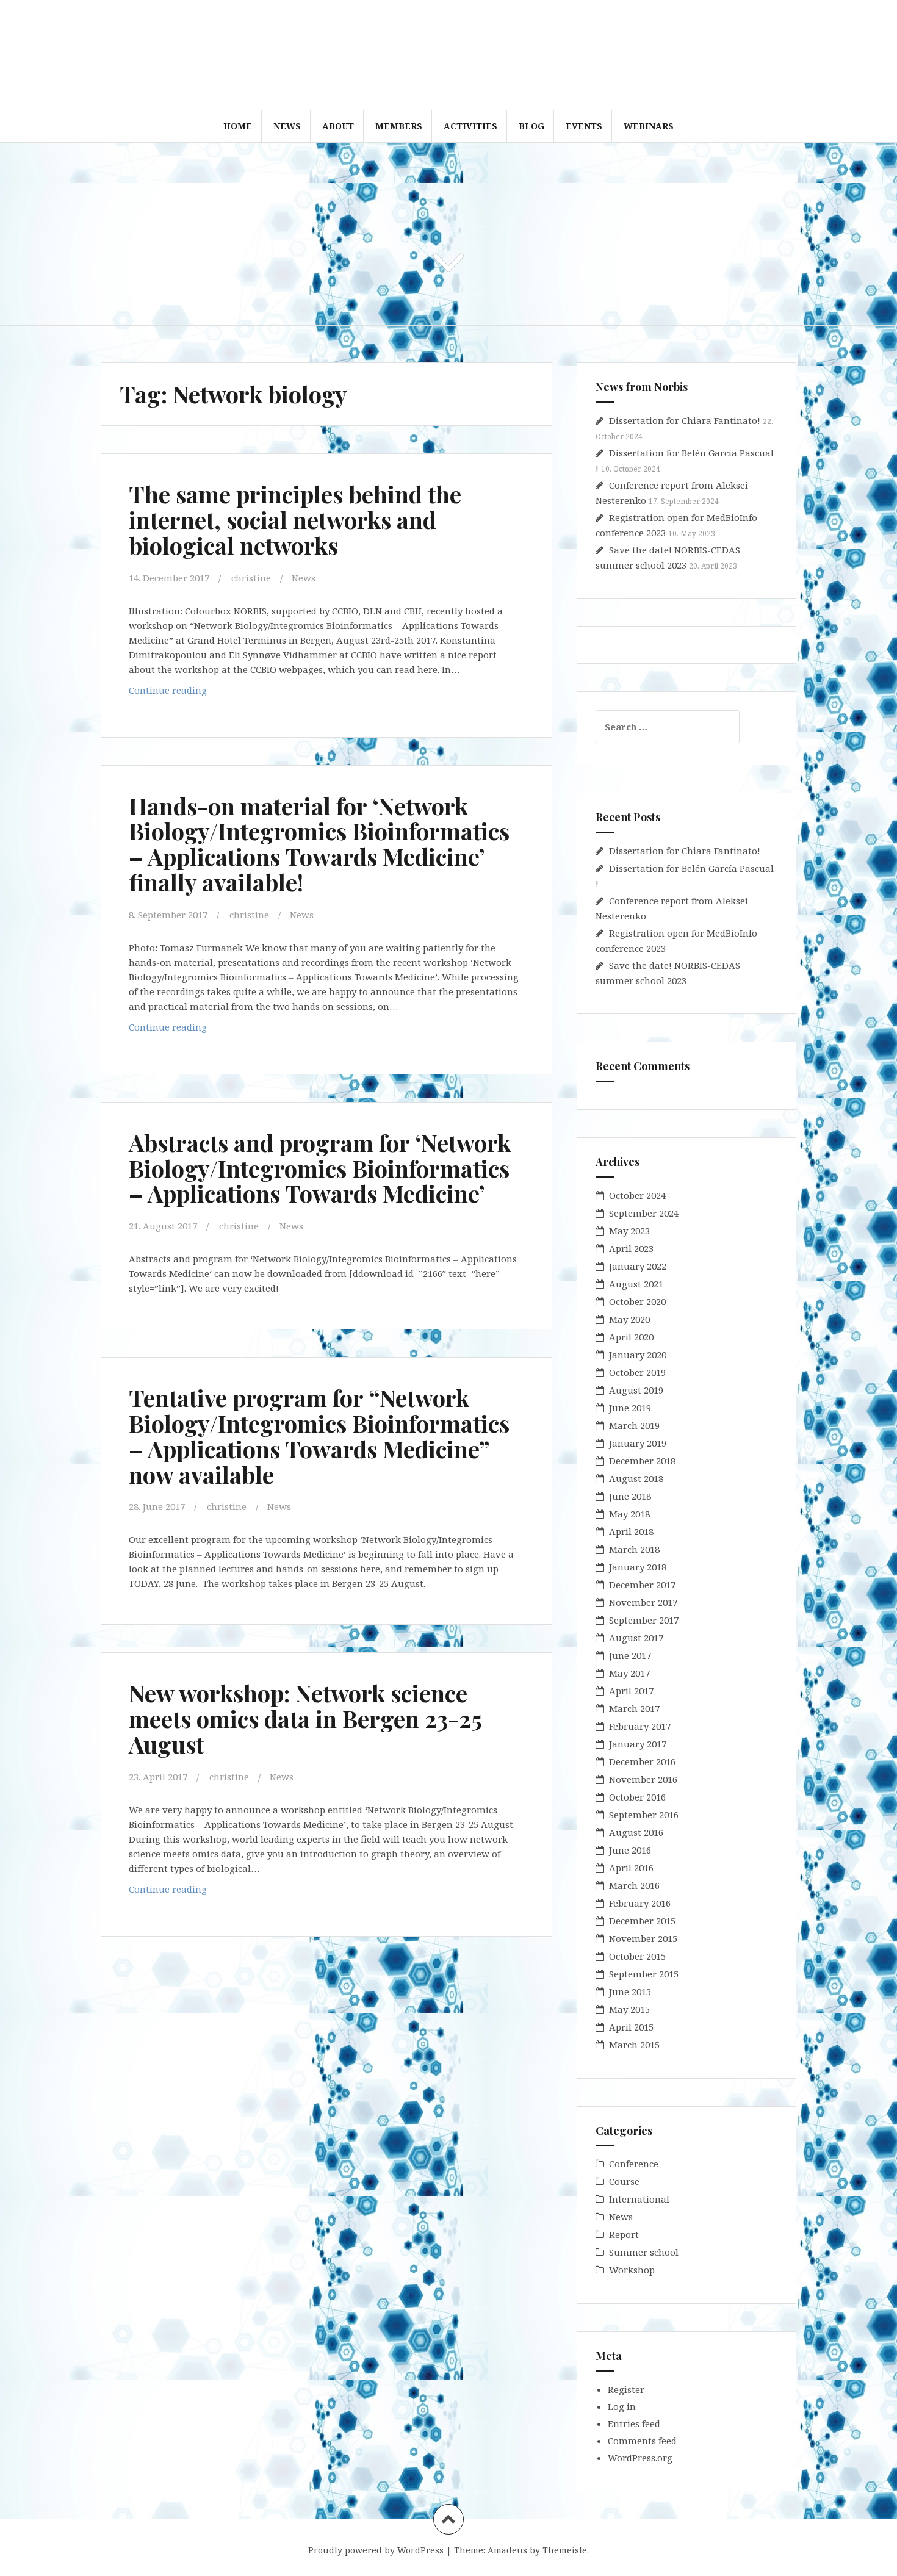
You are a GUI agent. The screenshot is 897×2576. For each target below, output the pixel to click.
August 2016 (636, 1832)
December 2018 (642, 1461)
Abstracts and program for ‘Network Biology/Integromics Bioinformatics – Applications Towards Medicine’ (320, 1168)
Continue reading (189, 693)
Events (584, 126)
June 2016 (630, 1850)
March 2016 (634, 1885)
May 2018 (629, 1514)
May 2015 (629, 2009)
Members (399, 126)
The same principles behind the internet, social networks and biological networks (295, 520)
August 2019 (636, 1390)
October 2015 (637, 1956)
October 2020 (637, 1301)
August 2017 (636, 1638)
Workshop (632, 2270)
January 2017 (638, 1744)
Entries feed (634, 2423)
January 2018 (638, 1567)
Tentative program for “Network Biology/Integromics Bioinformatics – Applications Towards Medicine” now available (319, 1436)
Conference (634, 2164)
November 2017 (643, 1602)
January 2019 (638, 1443)
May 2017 (629, 1673)
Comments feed (642, 2441)
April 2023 (631, 1248)
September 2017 (644, 1620)
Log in (622, 2406)
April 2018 (631, 1531)
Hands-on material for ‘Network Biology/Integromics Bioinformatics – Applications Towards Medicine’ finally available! (319, 844)
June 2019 (630, 1408)
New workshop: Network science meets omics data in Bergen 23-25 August (305, 1718)
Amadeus (507, 2550)
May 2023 (629, 1231)
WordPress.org (640, 2458)
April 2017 (631, 1691)
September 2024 (644, 1213)
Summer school (644, 2252)
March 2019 (634, 1425)
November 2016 (643, 1779)
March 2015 (634, 2045)
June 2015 (630, 1991)
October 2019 (637, 1372)
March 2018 (634, 1549)
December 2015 (642, 1921)
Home (238, 126)
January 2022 (638, 1266)
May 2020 (629, 1319)
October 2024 (637, 1195)
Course (624, 2181)
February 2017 (640, 1726)
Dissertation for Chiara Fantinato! (685, 420)
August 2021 (636, 1284)
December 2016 (642, 1761)
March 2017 (634, 1708)
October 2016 (637, 1797)
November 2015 (643, 1938)
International (639, 2199)
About (338, 126)
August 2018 (636, 1478)
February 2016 (640, 1903)
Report (624, 2234)
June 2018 (630, 1496)
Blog (531, 126)
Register (626, 2389)
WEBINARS (649, 126)
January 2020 (638, 1355)
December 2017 (642, 1585)
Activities (470, 126)
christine (251, 578)
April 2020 (631, 1337)
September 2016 (644, 1815)
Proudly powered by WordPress (376, 2550)
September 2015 (644, 1974)
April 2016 (631, 1868)
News (287, 126)
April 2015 (631, 2027)
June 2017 (630, 1655)
